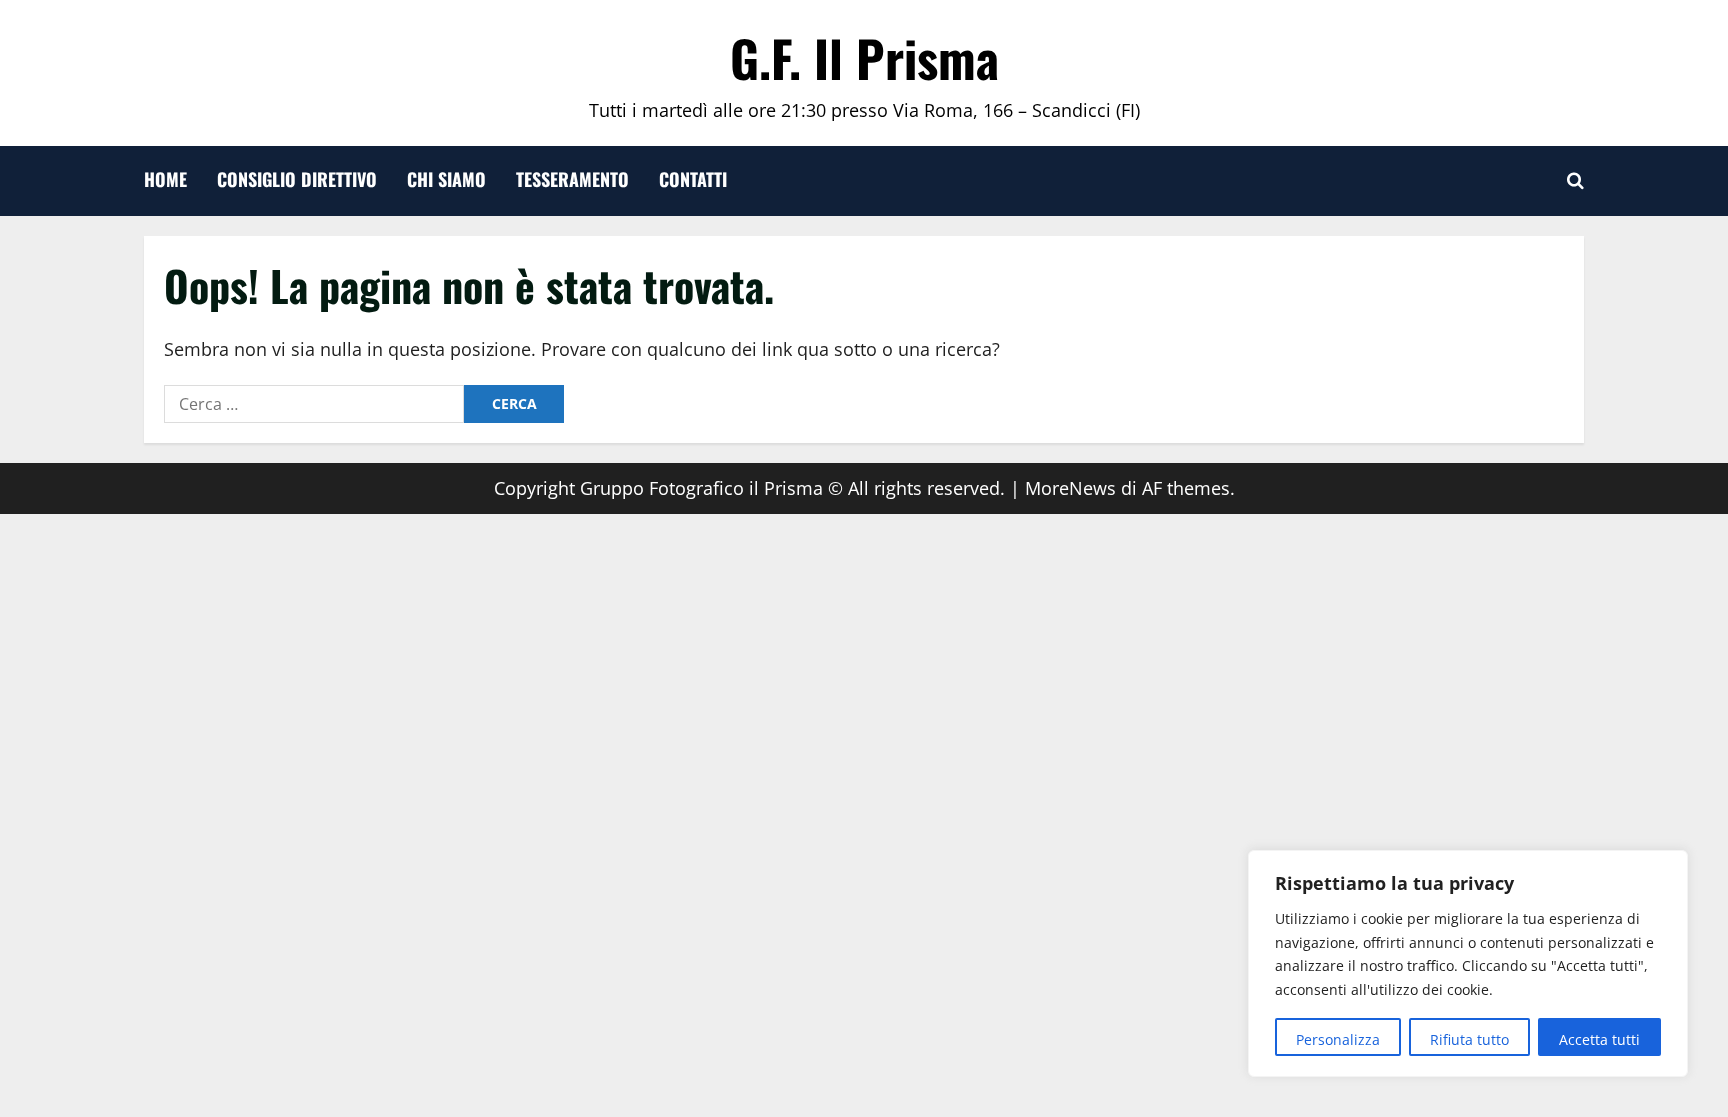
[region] (1468, 963)
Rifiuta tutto (1469, 1039)
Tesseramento (572, 179)
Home (165, 179)
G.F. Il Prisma (864, 57)
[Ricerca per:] (314, 404)
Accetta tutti (1599, 1039)
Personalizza (1338, 1039)
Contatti (693, 179)
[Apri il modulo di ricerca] (1575, 181)
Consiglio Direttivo (297, 179)
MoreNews (1070, 488)
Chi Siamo (446, 179)
